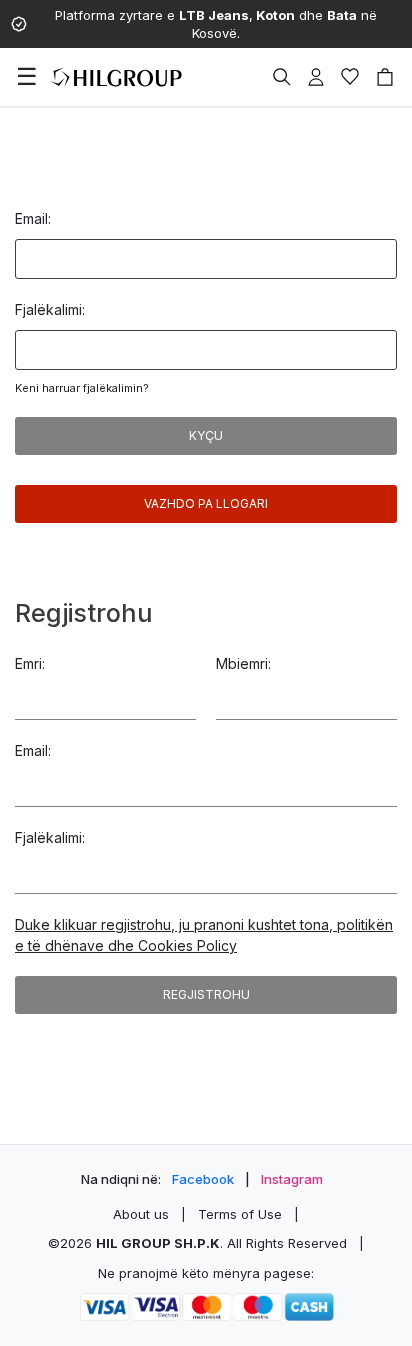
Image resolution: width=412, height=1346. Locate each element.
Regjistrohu (206, 994)
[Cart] (385, 77)
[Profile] (316, 77)
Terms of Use (240, 1214)
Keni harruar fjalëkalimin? (82, 388)
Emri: (30, 663)
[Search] (282, 77)
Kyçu (206, 435)
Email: (33, 218)
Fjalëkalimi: (50, 309)
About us (141, 1214)
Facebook (203, 1179)
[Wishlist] (350, 77)
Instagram (292, 1179)
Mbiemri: (243, 663)
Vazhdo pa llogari (206, 503)
